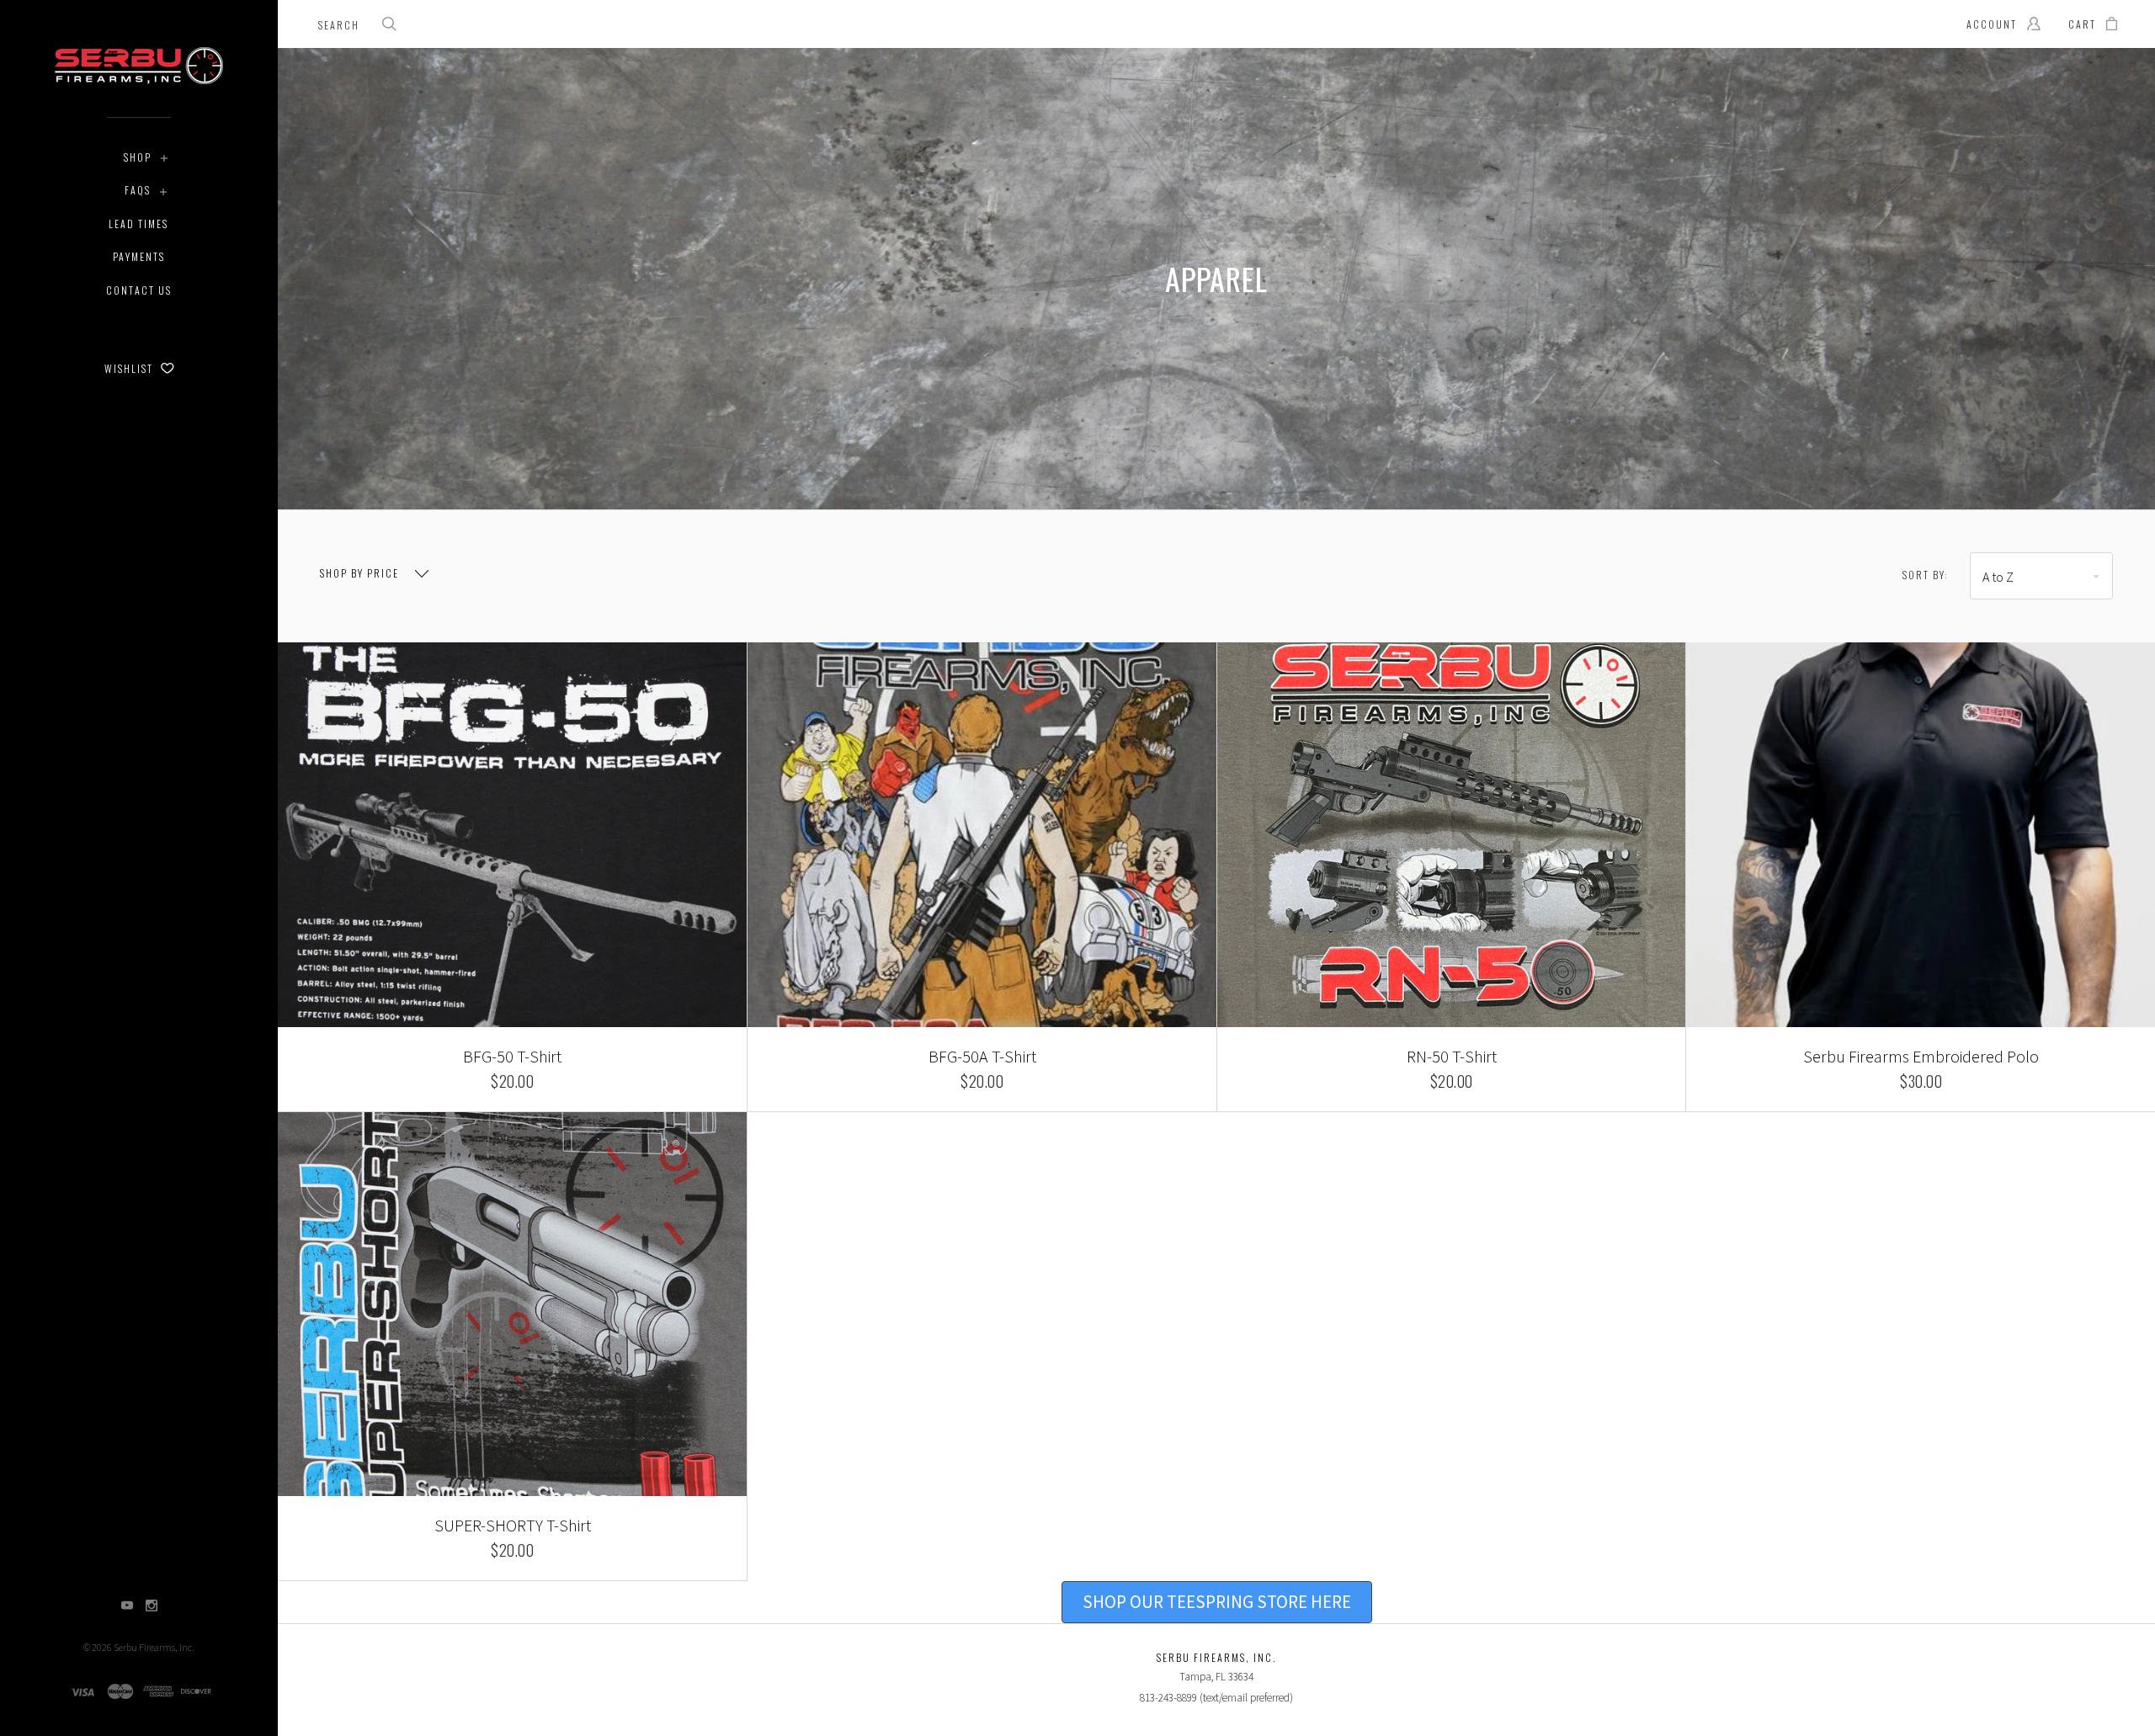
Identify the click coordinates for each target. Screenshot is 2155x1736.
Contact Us (139, 290)
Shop (138, 157)
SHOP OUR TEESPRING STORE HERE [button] (1217, 1602)
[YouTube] (127, 1607)
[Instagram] (152, 1607)
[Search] (390, 26)
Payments (139, 256)
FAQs (138, 190)
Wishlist (130, 368)
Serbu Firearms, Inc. (154, 1647)
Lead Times (138, 224)
